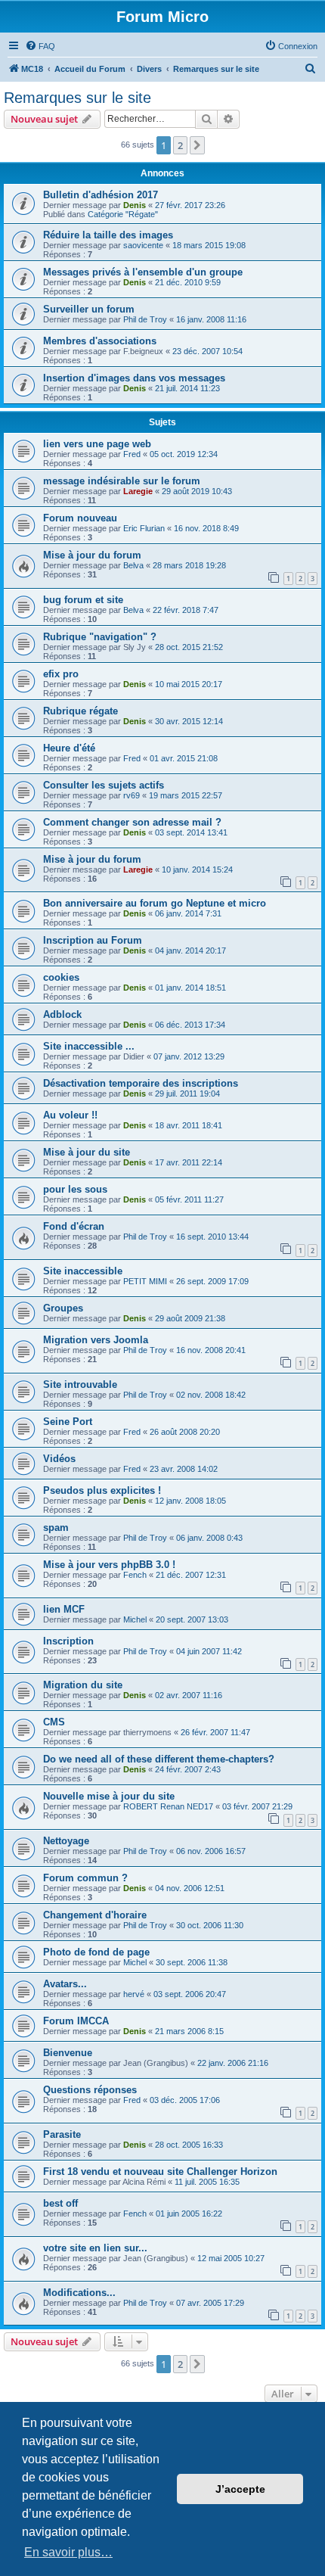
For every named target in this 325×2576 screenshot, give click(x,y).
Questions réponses (90, 2090)
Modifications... (79, 2293)
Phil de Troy (145, 319)
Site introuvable (80, 1384)
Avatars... (65, 1984)
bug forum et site (83, 600)
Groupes (63, 1308)
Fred (132, 454)
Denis (135, 205)
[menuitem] (40, 46)
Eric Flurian (144, 528)
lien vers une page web (97, 444)
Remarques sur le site (77, 98)
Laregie (138, 491)
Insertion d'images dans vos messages (134, 378)
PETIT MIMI (145, 1281)
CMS (54, 1722)
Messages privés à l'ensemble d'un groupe (143, 272)
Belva (133, 565)
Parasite (62, 2134)
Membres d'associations (100, 341)
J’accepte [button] (240, 2489)
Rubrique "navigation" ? (100, 637)
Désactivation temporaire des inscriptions (141, 1083)
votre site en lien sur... (95, 2248)
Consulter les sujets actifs (104, 785)
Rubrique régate (80, 711)
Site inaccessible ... (89, 1046)
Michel (135, 1619)
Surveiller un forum (89, 309)
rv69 (132, 795)
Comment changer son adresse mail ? (132, 822)
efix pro (61, 674)
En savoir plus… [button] (68, 2552)
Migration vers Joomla (96, 1340)
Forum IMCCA (76, 2021)
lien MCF (64, 1609)
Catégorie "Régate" (123, 214)
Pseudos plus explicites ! (102, 1490)
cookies (61, 977)
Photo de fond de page (96, 1952)
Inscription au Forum (93, 940)
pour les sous (75, 1189)
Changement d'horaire (95, 1915)
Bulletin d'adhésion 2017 (101, 195)
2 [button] (180, 145)
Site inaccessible (83, 1271)
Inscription (68, 1641)
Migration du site (83, 1685)
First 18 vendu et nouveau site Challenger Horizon (160, 2172)
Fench (135, 1575)
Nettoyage (66, 1841)
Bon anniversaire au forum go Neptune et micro (155, 903)
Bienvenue (68, 2053)
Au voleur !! (70, 1115)
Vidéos (59, 1459)
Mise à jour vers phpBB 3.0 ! (109, 1565)
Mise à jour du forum (92, 555)
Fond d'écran (74, 1226)
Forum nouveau (80, 518)
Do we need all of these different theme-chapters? (159, 1759)
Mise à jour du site (87, 1152)
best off (60, 2203)
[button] (197, 145)
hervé (134, 1994)
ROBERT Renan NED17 (168, 1806)
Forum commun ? (85, 1878)
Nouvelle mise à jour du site (109, 1796)
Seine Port (68, 1422)
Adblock (62, 1014)
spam (56, 1528)
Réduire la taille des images (108, 235)
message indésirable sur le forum (122, 481)
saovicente (143, 245)
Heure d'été (69, 748)
